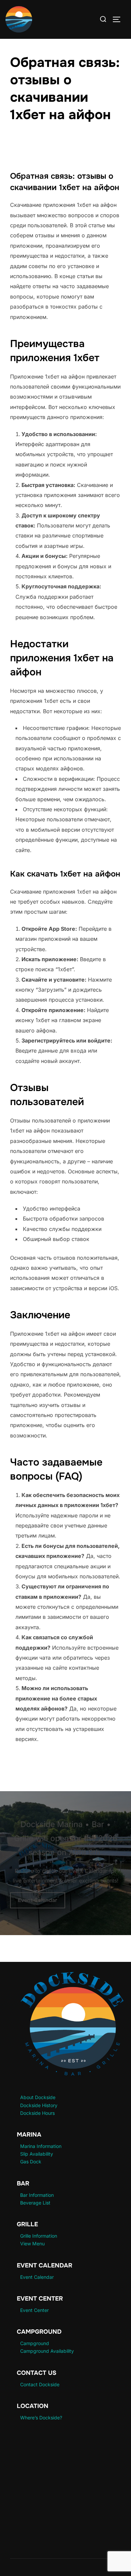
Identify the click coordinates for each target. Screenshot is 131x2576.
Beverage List (35, 2203)
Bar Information (37, 2195)
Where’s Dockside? (41, 2418)
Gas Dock (31, 2162)
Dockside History (39, 2105)
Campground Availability (47, 2351)
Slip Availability (37, 2154)
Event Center (34, 2310)
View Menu (32, 2243)
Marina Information (41, 2146)
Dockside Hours (37, 2113)
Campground (35, 2343)
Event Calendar (37, 1900)
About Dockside (38, 2097)
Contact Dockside (40, 2384)
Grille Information (39, 2236)
